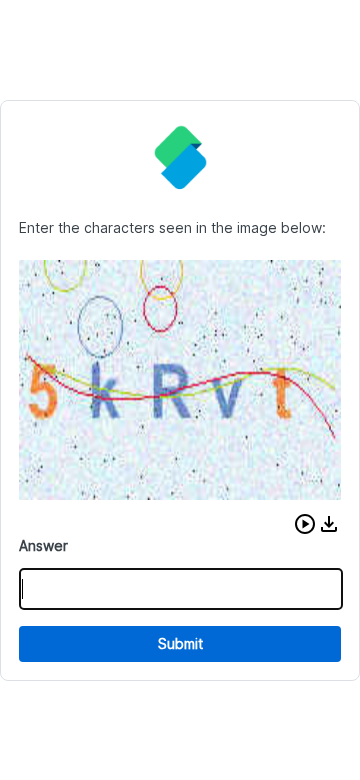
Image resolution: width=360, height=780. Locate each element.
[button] (305, 524)
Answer (43, 545)
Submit (180, 643)
